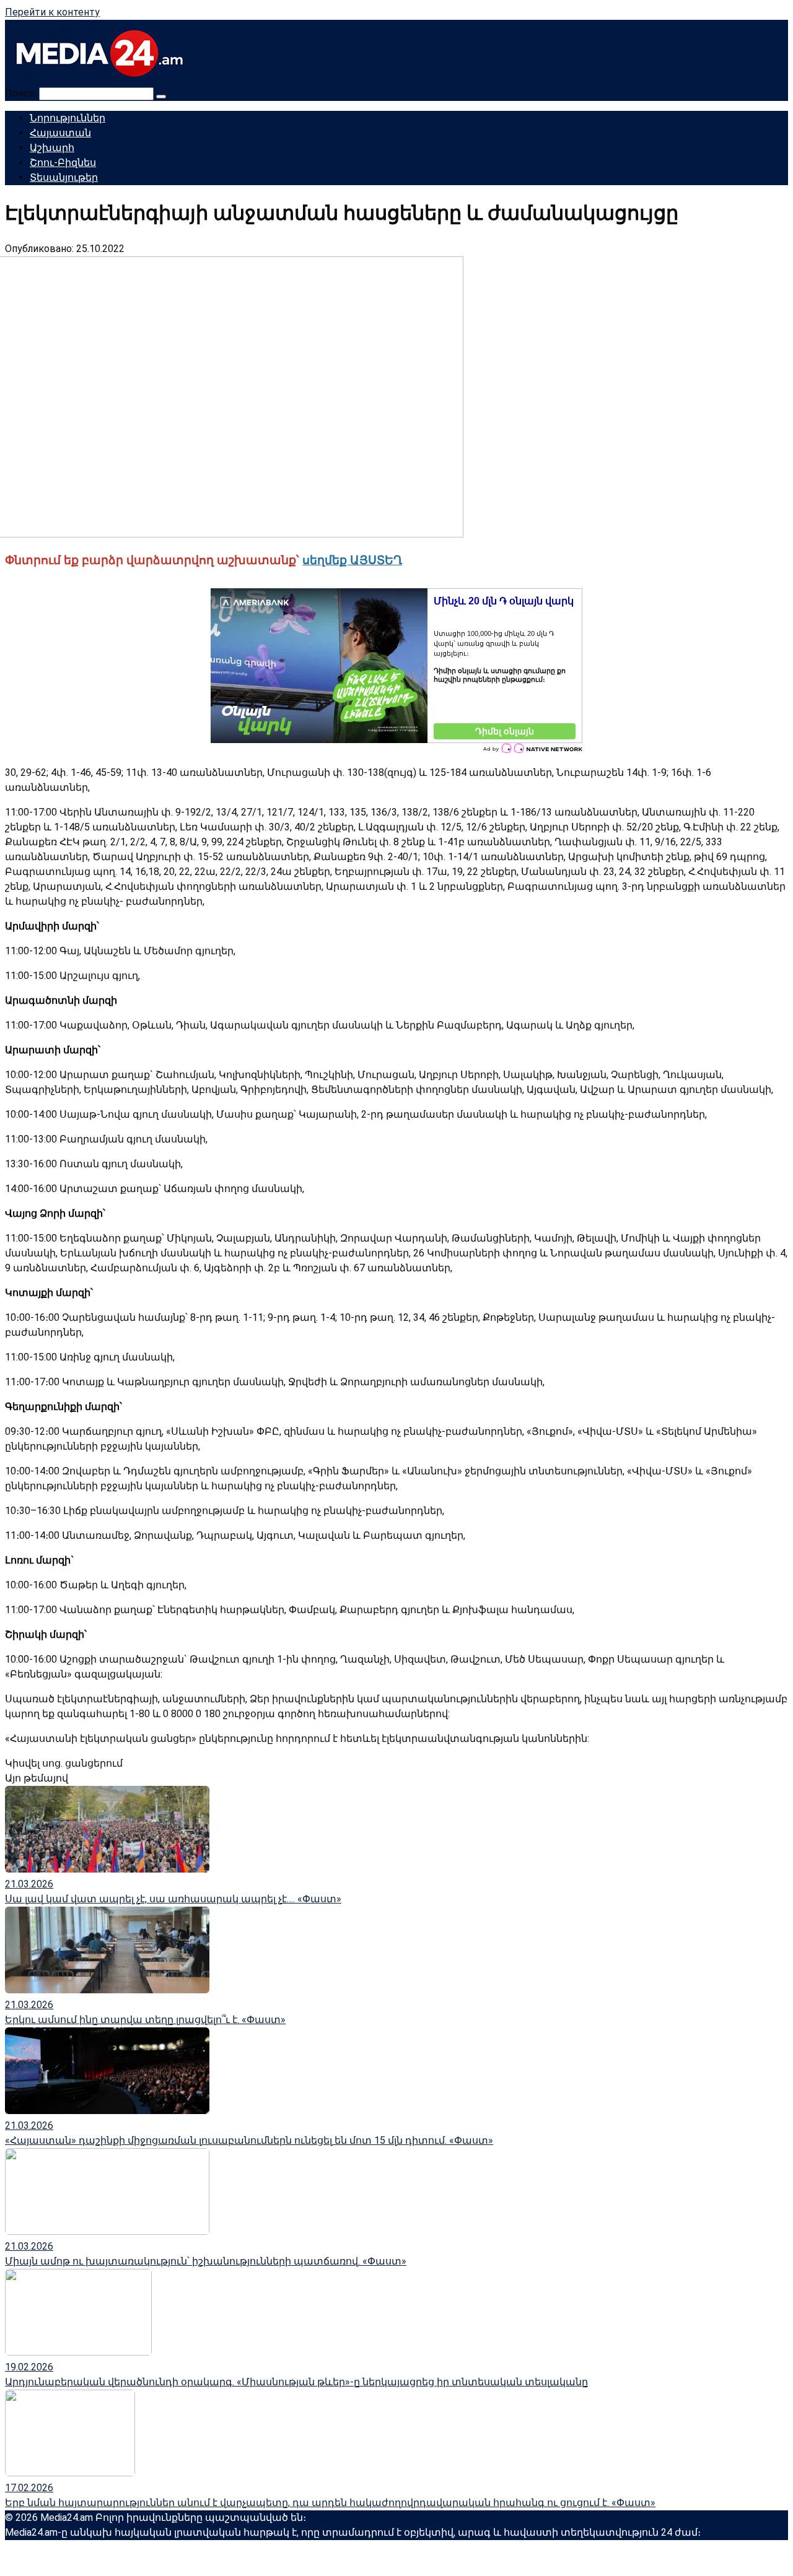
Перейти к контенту (52, 12)
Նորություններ (68, 118)
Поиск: (22, 93)
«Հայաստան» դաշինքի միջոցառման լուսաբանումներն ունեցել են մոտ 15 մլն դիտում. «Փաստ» (249, 2140)
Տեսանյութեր (64, 177)
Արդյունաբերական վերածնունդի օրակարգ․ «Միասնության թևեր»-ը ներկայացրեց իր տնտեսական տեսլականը (296, 2382)
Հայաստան (60, 133)
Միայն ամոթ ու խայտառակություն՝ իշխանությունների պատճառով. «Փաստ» (206, 2261)
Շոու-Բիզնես (63, 163)
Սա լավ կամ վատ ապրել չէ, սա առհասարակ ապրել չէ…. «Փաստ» (173, 1899)
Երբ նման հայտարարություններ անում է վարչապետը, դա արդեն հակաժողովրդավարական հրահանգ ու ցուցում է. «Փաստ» (330, 2503)
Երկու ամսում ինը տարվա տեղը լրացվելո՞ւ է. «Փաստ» (145, 2020)
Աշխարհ (52, 148)
